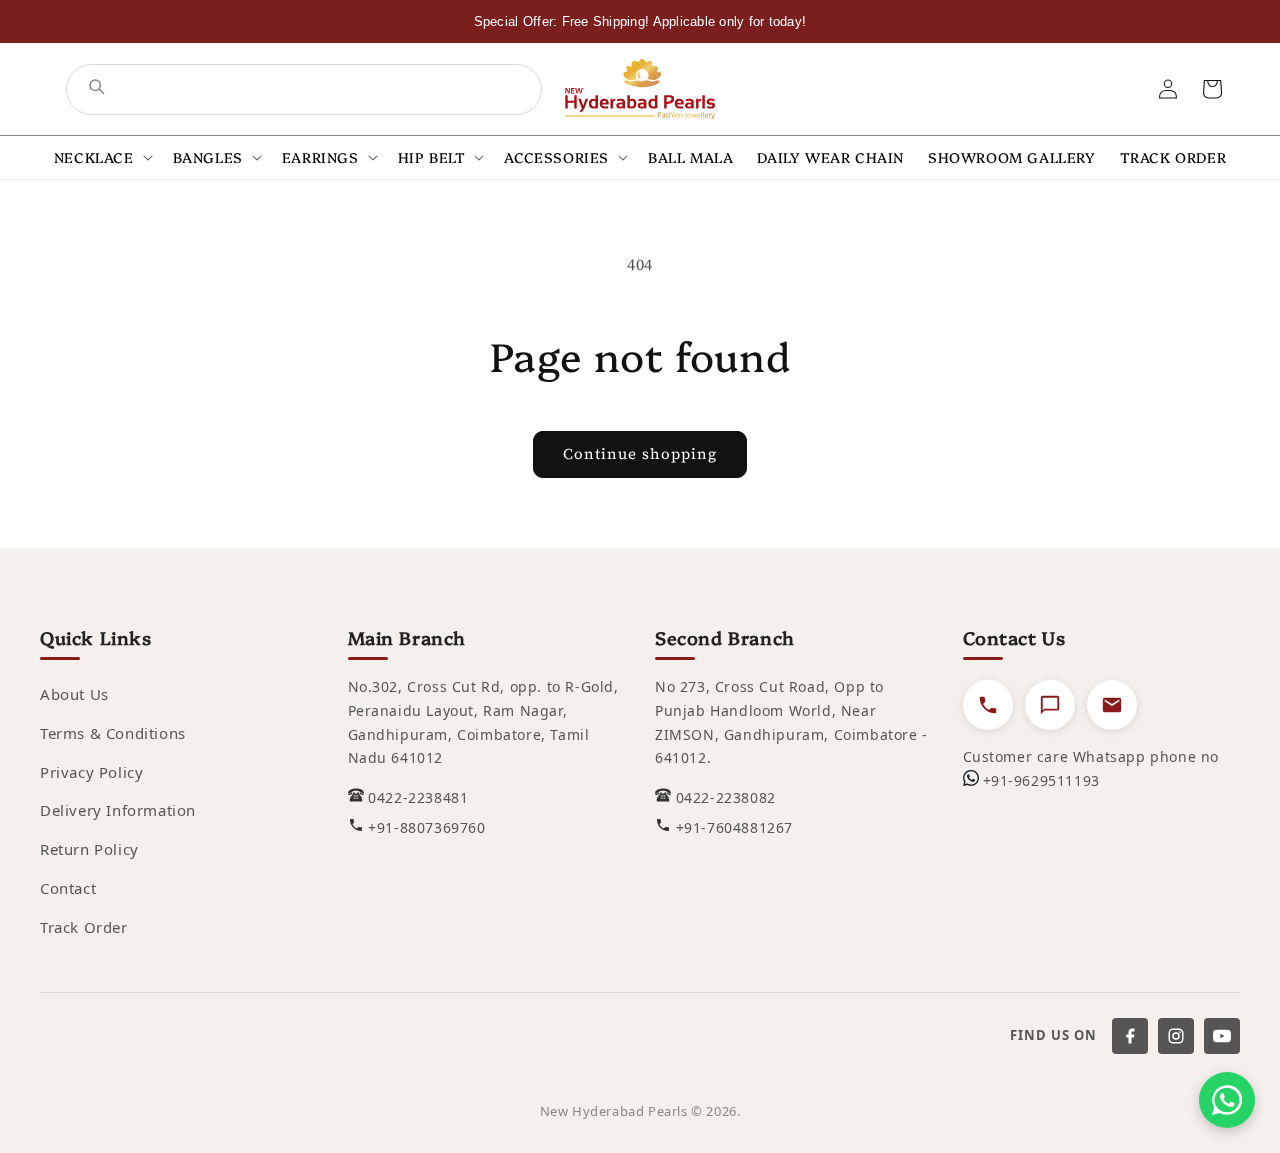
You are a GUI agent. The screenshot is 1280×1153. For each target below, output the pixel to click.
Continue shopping (640, 453)
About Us (74, 694)
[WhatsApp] (1227, 1100)
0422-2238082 (726, 797)
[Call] (988, 705)
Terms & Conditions (113, 733)
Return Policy (89, 849)
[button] (101, 157)
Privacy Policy (91, 772)
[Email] (1112, 705)
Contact (68, 888)
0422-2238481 (418, 797)
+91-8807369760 (426, 827)
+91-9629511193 (1041, 780)
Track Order (84, 927)
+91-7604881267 (734, 827)
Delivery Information (118, 810)
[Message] (1050, 705)
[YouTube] (1222, 1036)
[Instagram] (1176, 1036)
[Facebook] (1130, 1036)
